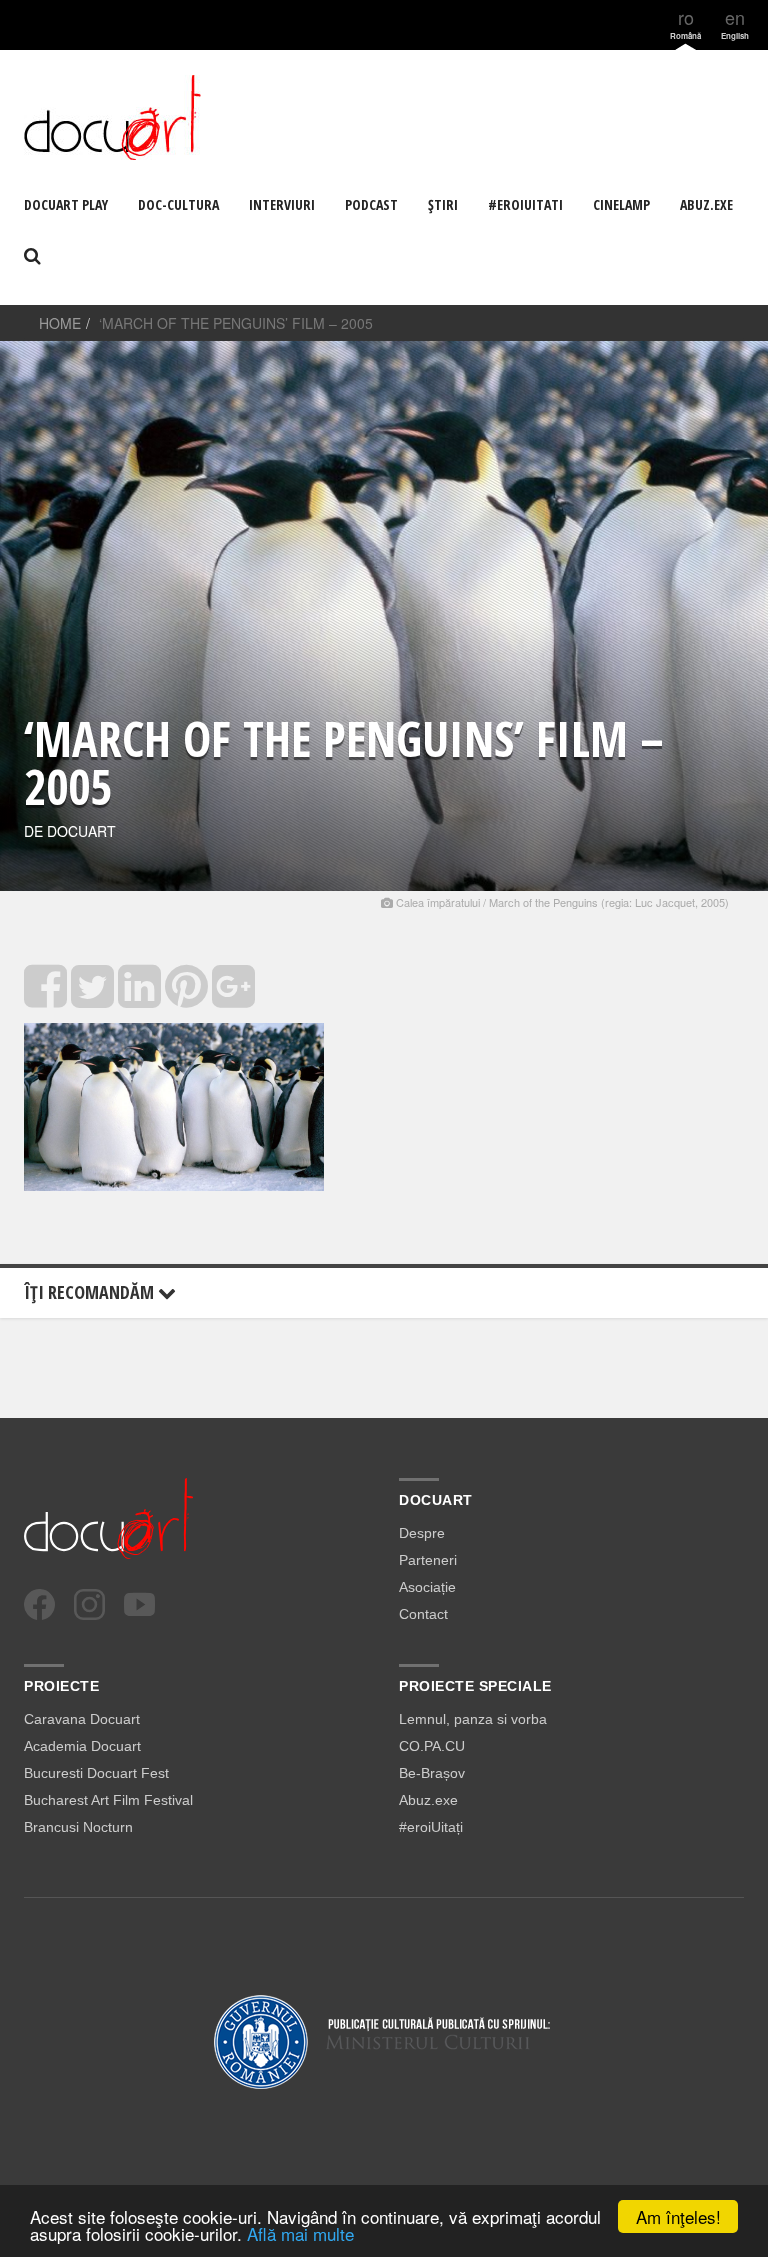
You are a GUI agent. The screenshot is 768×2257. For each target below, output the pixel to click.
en (735, 22)
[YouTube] (139, 1604)
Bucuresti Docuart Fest (96, 1773)
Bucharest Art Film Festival (108, 1800)
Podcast (371, 204)
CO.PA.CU (432, 1746)
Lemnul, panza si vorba (473, 1719)
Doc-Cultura (178, 204)
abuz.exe (706, 204)
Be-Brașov (432, 1773)
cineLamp (621, 204)
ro (685, 22)
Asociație (427, 1587)
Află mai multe (300, 2233)
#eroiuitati (525, 204)
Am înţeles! (678, 2216)
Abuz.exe (428, 1800)
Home (60, 323)
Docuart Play (66, 204)
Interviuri (282, 204)
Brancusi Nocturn (78, 1827)
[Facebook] (39, 1604)
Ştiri (443, 204)
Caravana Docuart (82, 1719)
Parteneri (428, 1560)
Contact (423, 1614)
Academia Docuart (82, 1746)
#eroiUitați (431, 1827)
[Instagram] (89, 1604)
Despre (422, 1533)
